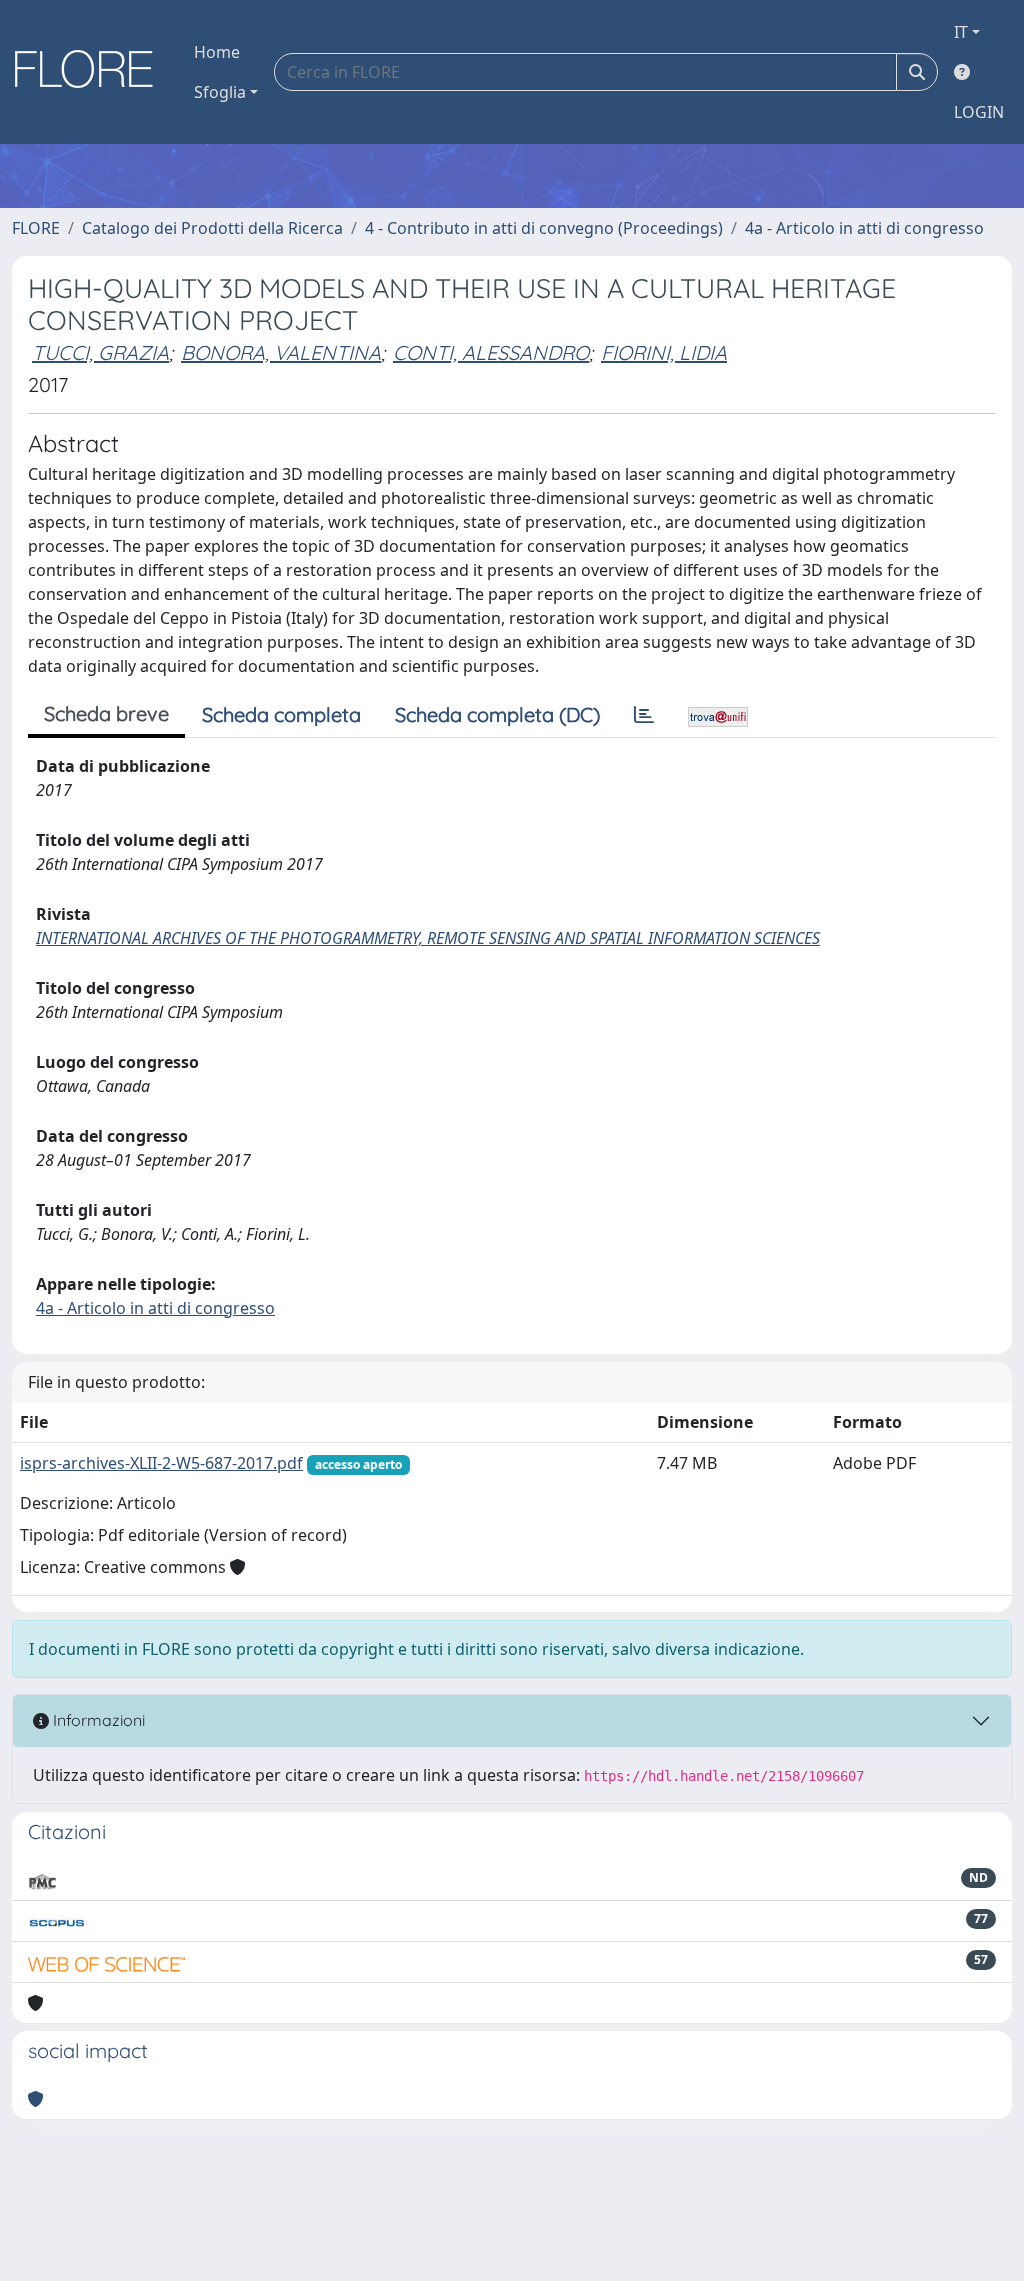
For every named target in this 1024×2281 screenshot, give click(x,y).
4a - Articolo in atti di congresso (864, 228)
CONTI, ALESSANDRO (491, 352)
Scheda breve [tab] (106, 713)
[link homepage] (91, 72)
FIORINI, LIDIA (664, 352)
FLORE (36, 228)
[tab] (644, 715)
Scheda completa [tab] (281, 714)
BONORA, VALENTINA (281, 352)
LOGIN (979, 112)
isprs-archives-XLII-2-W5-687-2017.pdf (161, 1463)
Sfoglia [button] (220, 92)
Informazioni (97, 1720)
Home (217, 52)
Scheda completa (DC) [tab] (497, 714)
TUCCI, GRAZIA (100, 352)
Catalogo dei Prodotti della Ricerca (212, 228)
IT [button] (961, 32)
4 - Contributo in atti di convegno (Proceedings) (544, 228)
